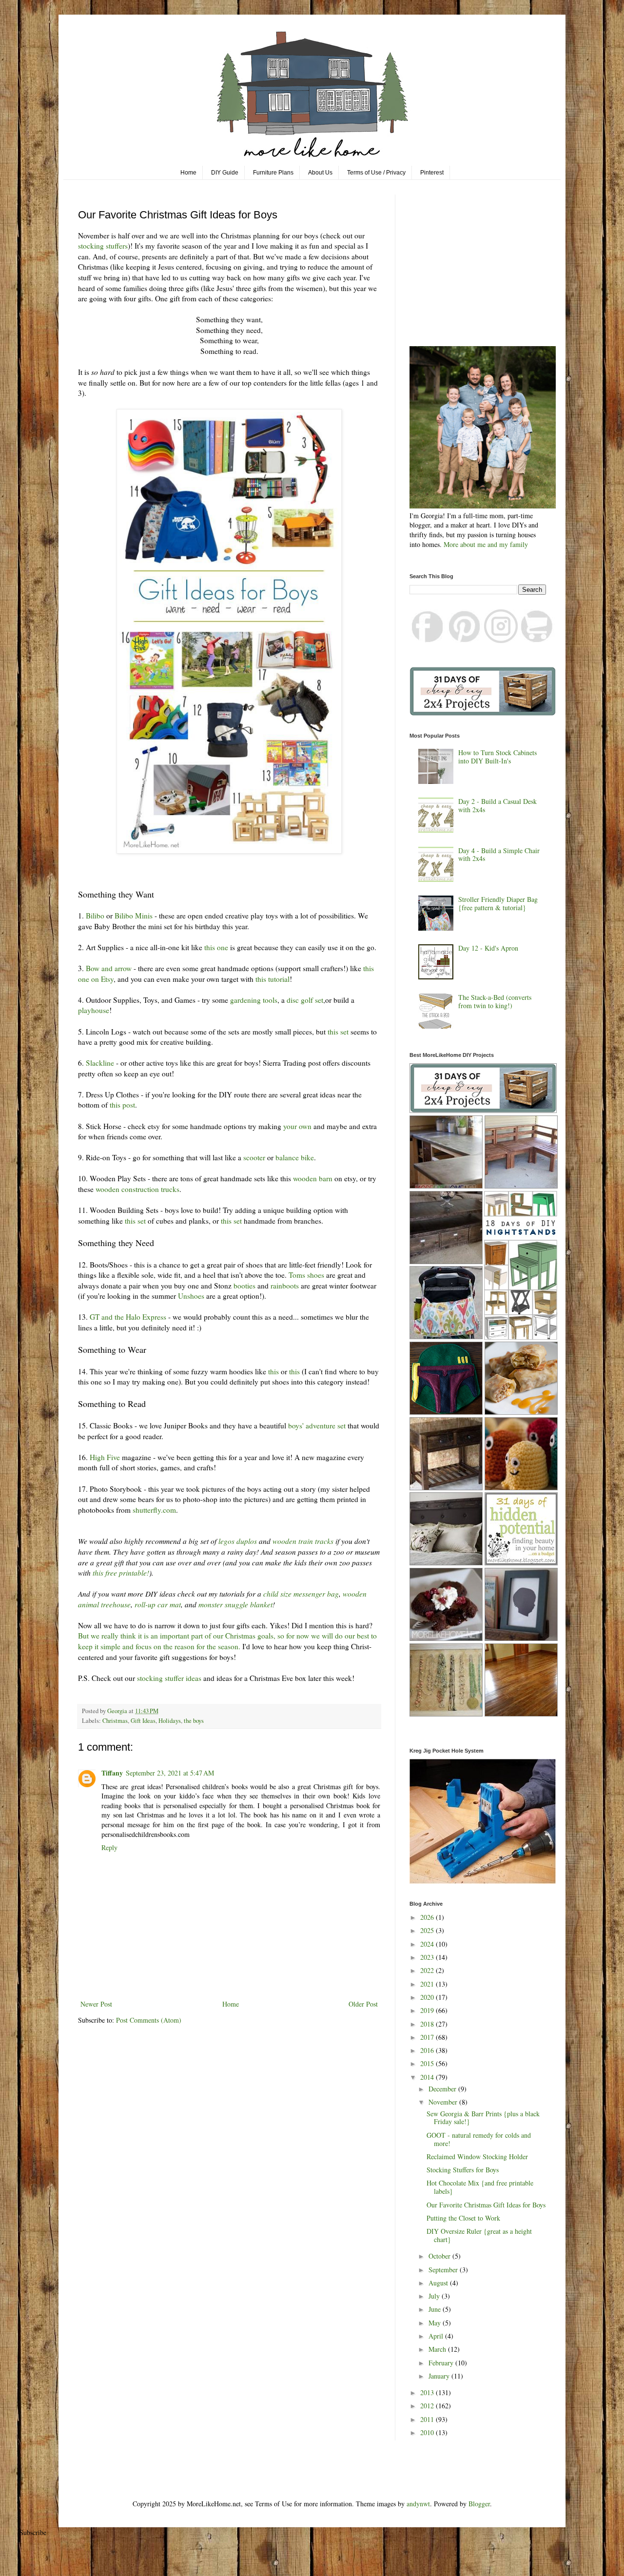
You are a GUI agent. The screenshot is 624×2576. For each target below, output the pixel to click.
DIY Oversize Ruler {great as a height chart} (479, 2235)
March (438, 2349)
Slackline (100, 1063)
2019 (428, 2010)
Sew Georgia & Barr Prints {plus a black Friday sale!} (483, 2118)
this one (216, 947)
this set (338, 1032)
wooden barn (313, 1178)
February (442, 2363)
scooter (255, 1157)
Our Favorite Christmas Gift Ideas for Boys (486, 2205)
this (274, 1371)
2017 (428, 2037)
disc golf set (305, 1000)
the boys (194, 1721)
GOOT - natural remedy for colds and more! (479, 2139)
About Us (320, 173)
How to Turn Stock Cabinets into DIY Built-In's (497, 757)
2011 (428, 2419)
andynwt (418, 2504)
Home (188, 173)
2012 (428, 2406)
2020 (428, 1997)
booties (245, 1286)
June (436, 2309)
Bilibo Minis (134, 916)
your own (297, 1126)
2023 (428, 1957)
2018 (428, 2024)
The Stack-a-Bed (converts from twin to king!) (495, 1001)
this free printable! (121, 1573)
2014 (428, 2077)
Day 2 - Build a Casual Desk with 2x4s (497, 805)
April (437, 2336)
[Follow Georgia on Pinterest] (465, 640)
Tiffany (112, 1773)
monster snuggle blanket (235, 1604)
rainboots (286, 1286)
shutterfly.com (154, 1510)
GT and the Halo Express (128, 1317)
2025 (428, 1930)
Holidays (170, 1721)
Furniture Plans (273, 173)
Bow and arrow (109, 968)
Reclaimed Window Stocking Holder (477, 2156)
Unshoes (191, 1296)
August (439, 2283)
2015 (428, 2063)
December (443, 2089)
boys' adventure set (317, 1425)
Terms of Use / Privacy (376, 173)
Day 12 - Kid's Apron (488, 948)
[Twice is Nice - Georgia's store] (537, 640)
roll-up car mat (158, 1604)
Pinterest (432, 173)
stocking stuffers (103, 246)
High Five (105, 1457)
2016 (428, 2050)
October (440, 2256)
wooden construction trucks (137, 1189)
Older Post (363, 2004)
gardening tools (254, 1000)
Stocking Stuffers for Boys (463, 2170)
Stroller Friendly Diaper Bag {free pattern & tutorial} (498, 903)
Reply (109, 1847)
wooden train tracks (303, 1541)
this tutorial (273, 979)
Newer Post (96, 2004)
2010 (428, 2432)
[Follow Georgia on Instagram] (501, 640)
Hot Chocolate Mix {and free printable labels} (480, 2187)
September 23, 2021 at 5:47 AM (170, 1773)
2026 (428, 1917)
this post (122, 1105)
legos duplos (238, 1541)
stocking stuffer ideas (169, 1678)
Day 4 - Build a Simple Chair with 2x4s (499, 855)
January (440, 2376)
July (435, 2296)
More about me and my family (486, 544)
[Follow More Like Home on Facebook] (428, 640)
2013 (428, 2392)
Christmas (115, 1721)
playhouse (94, 1010)
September (444, 2270)
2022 (428, 1970)
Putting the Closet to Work (463, 2218)
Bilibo (95, 916)
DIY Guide (225, 173)
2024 (428, 1944)
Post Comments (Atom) (149, 2020)
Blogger (479, 2504)
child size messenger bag (301, 1594)
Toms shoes (306, 1275)
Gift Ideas (143, 1721)
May (436, 2323)
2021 (428, 1984)
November (444, 2102)
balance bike (295, 1157)
